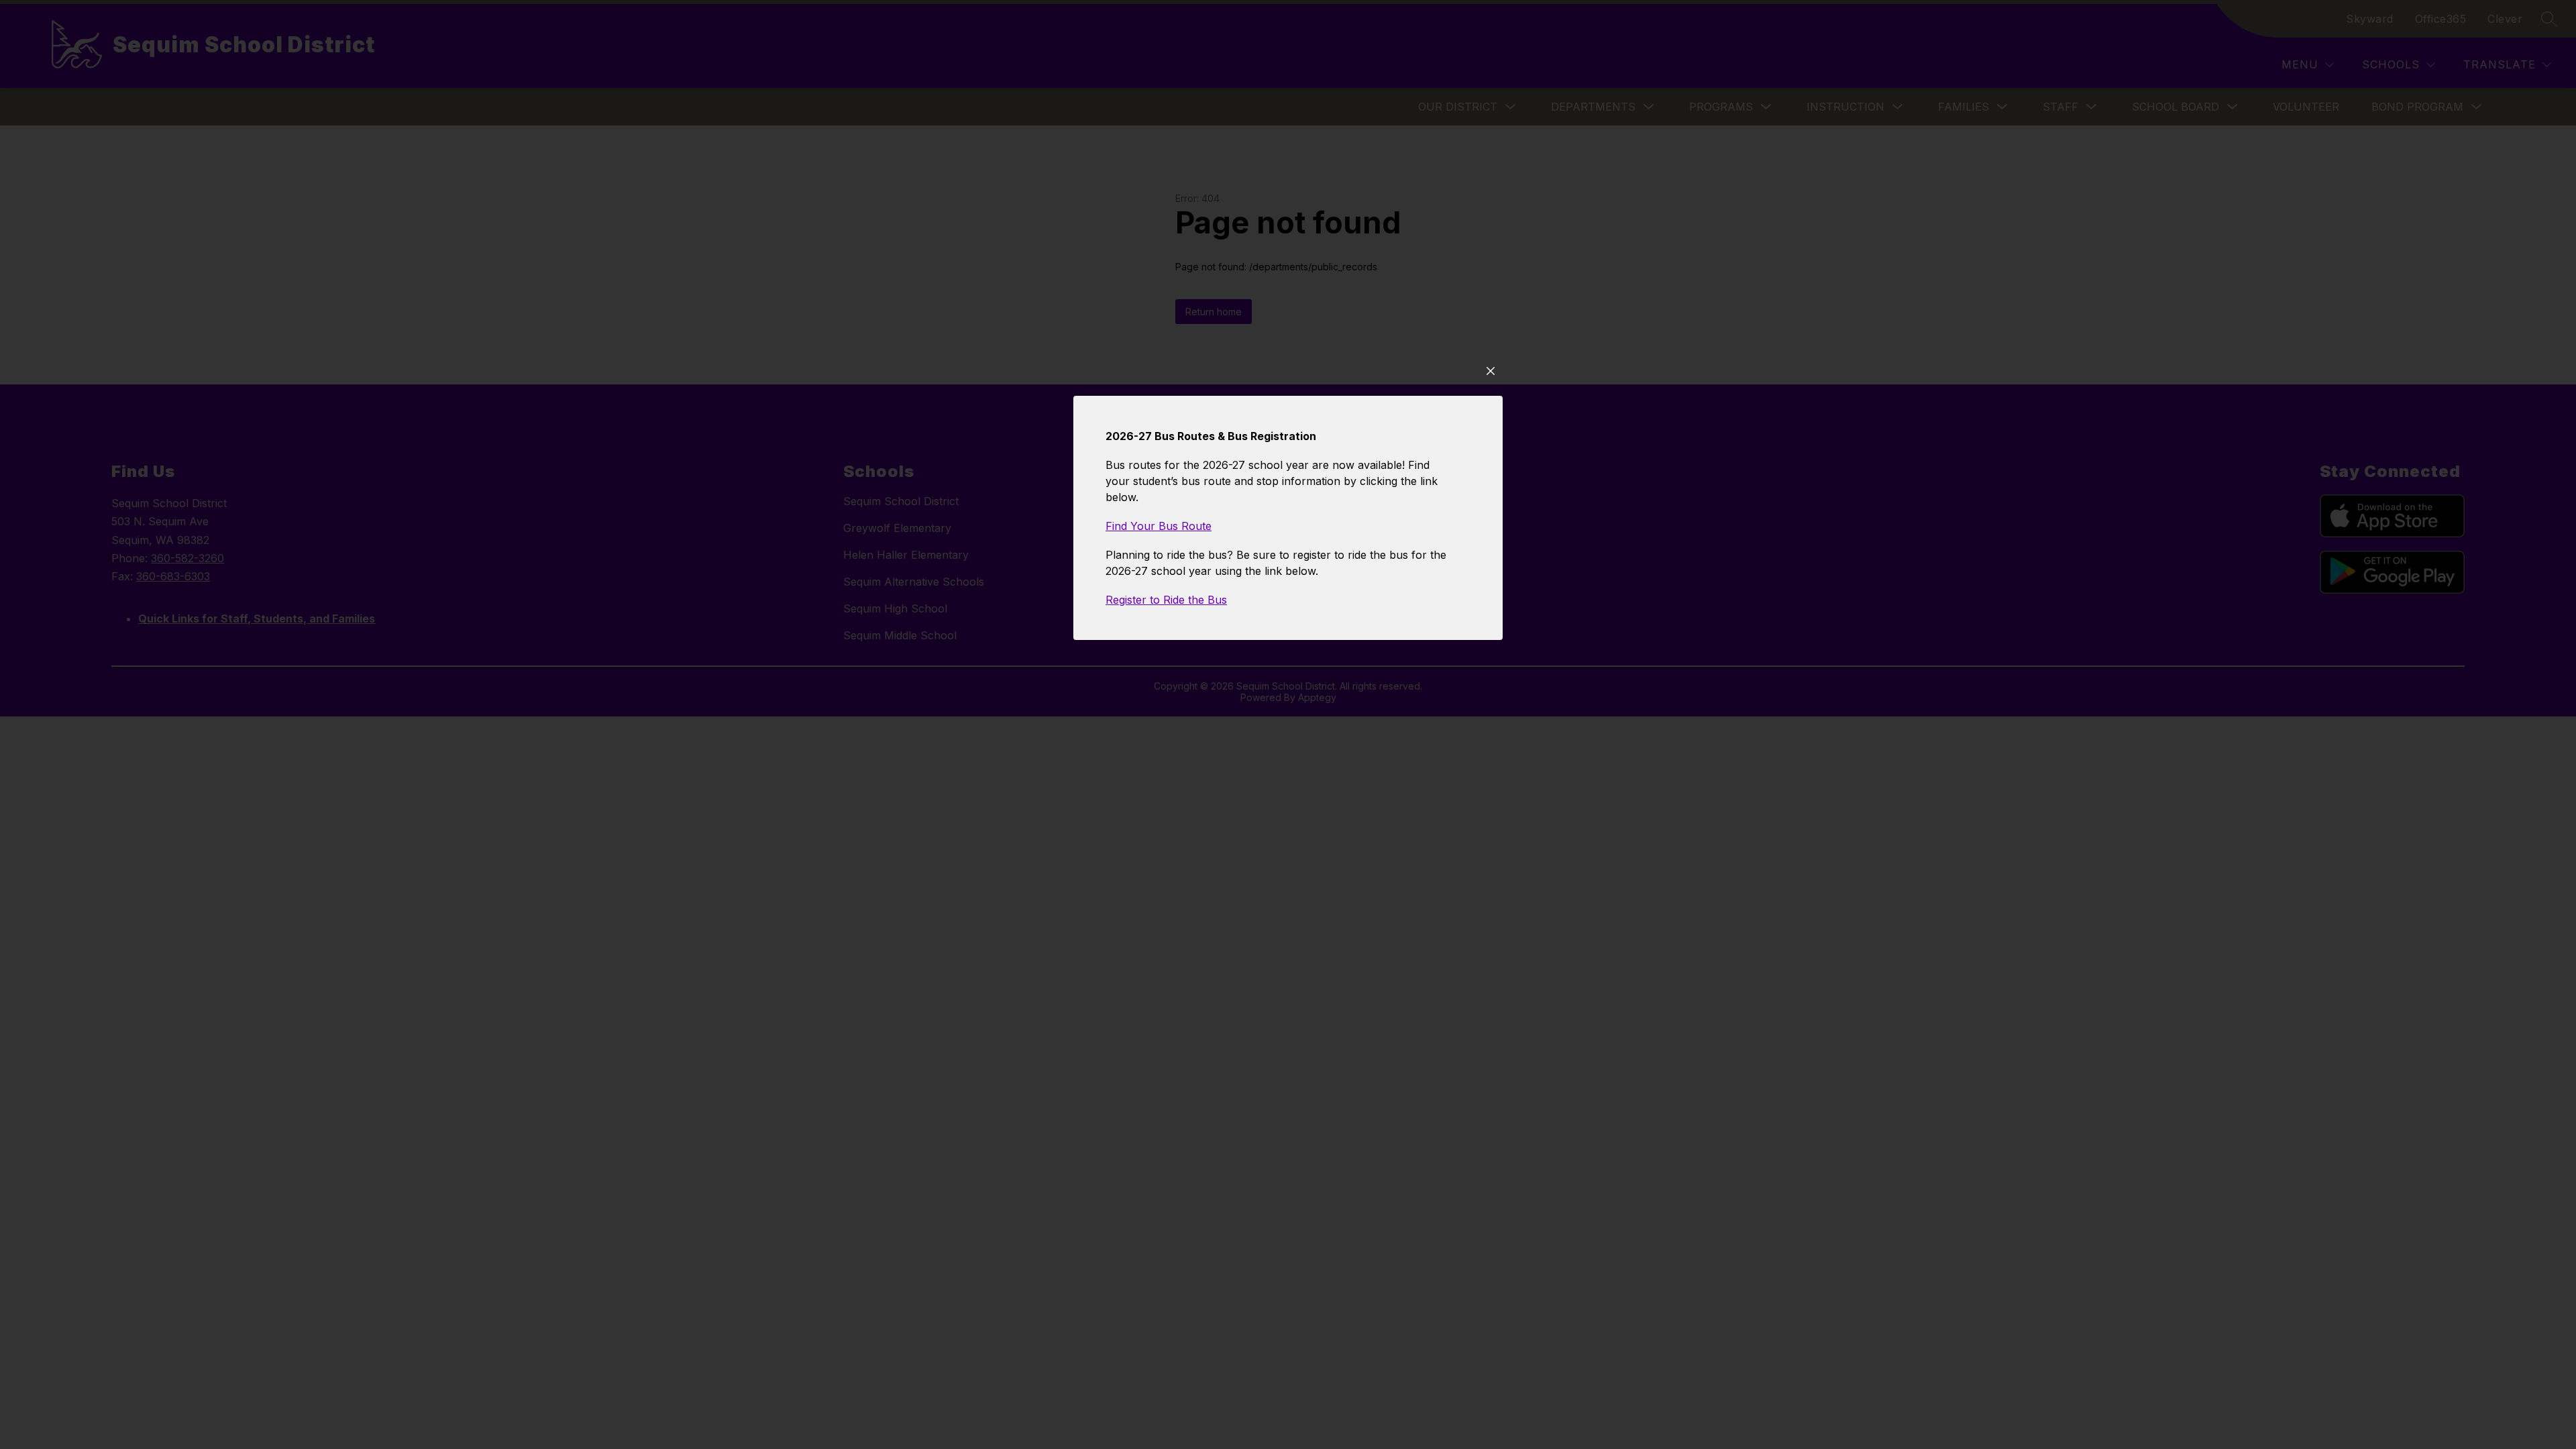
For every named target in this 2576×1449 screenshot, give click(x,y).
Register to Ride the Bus (1166, 600)
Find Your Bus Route (1159, 526)
